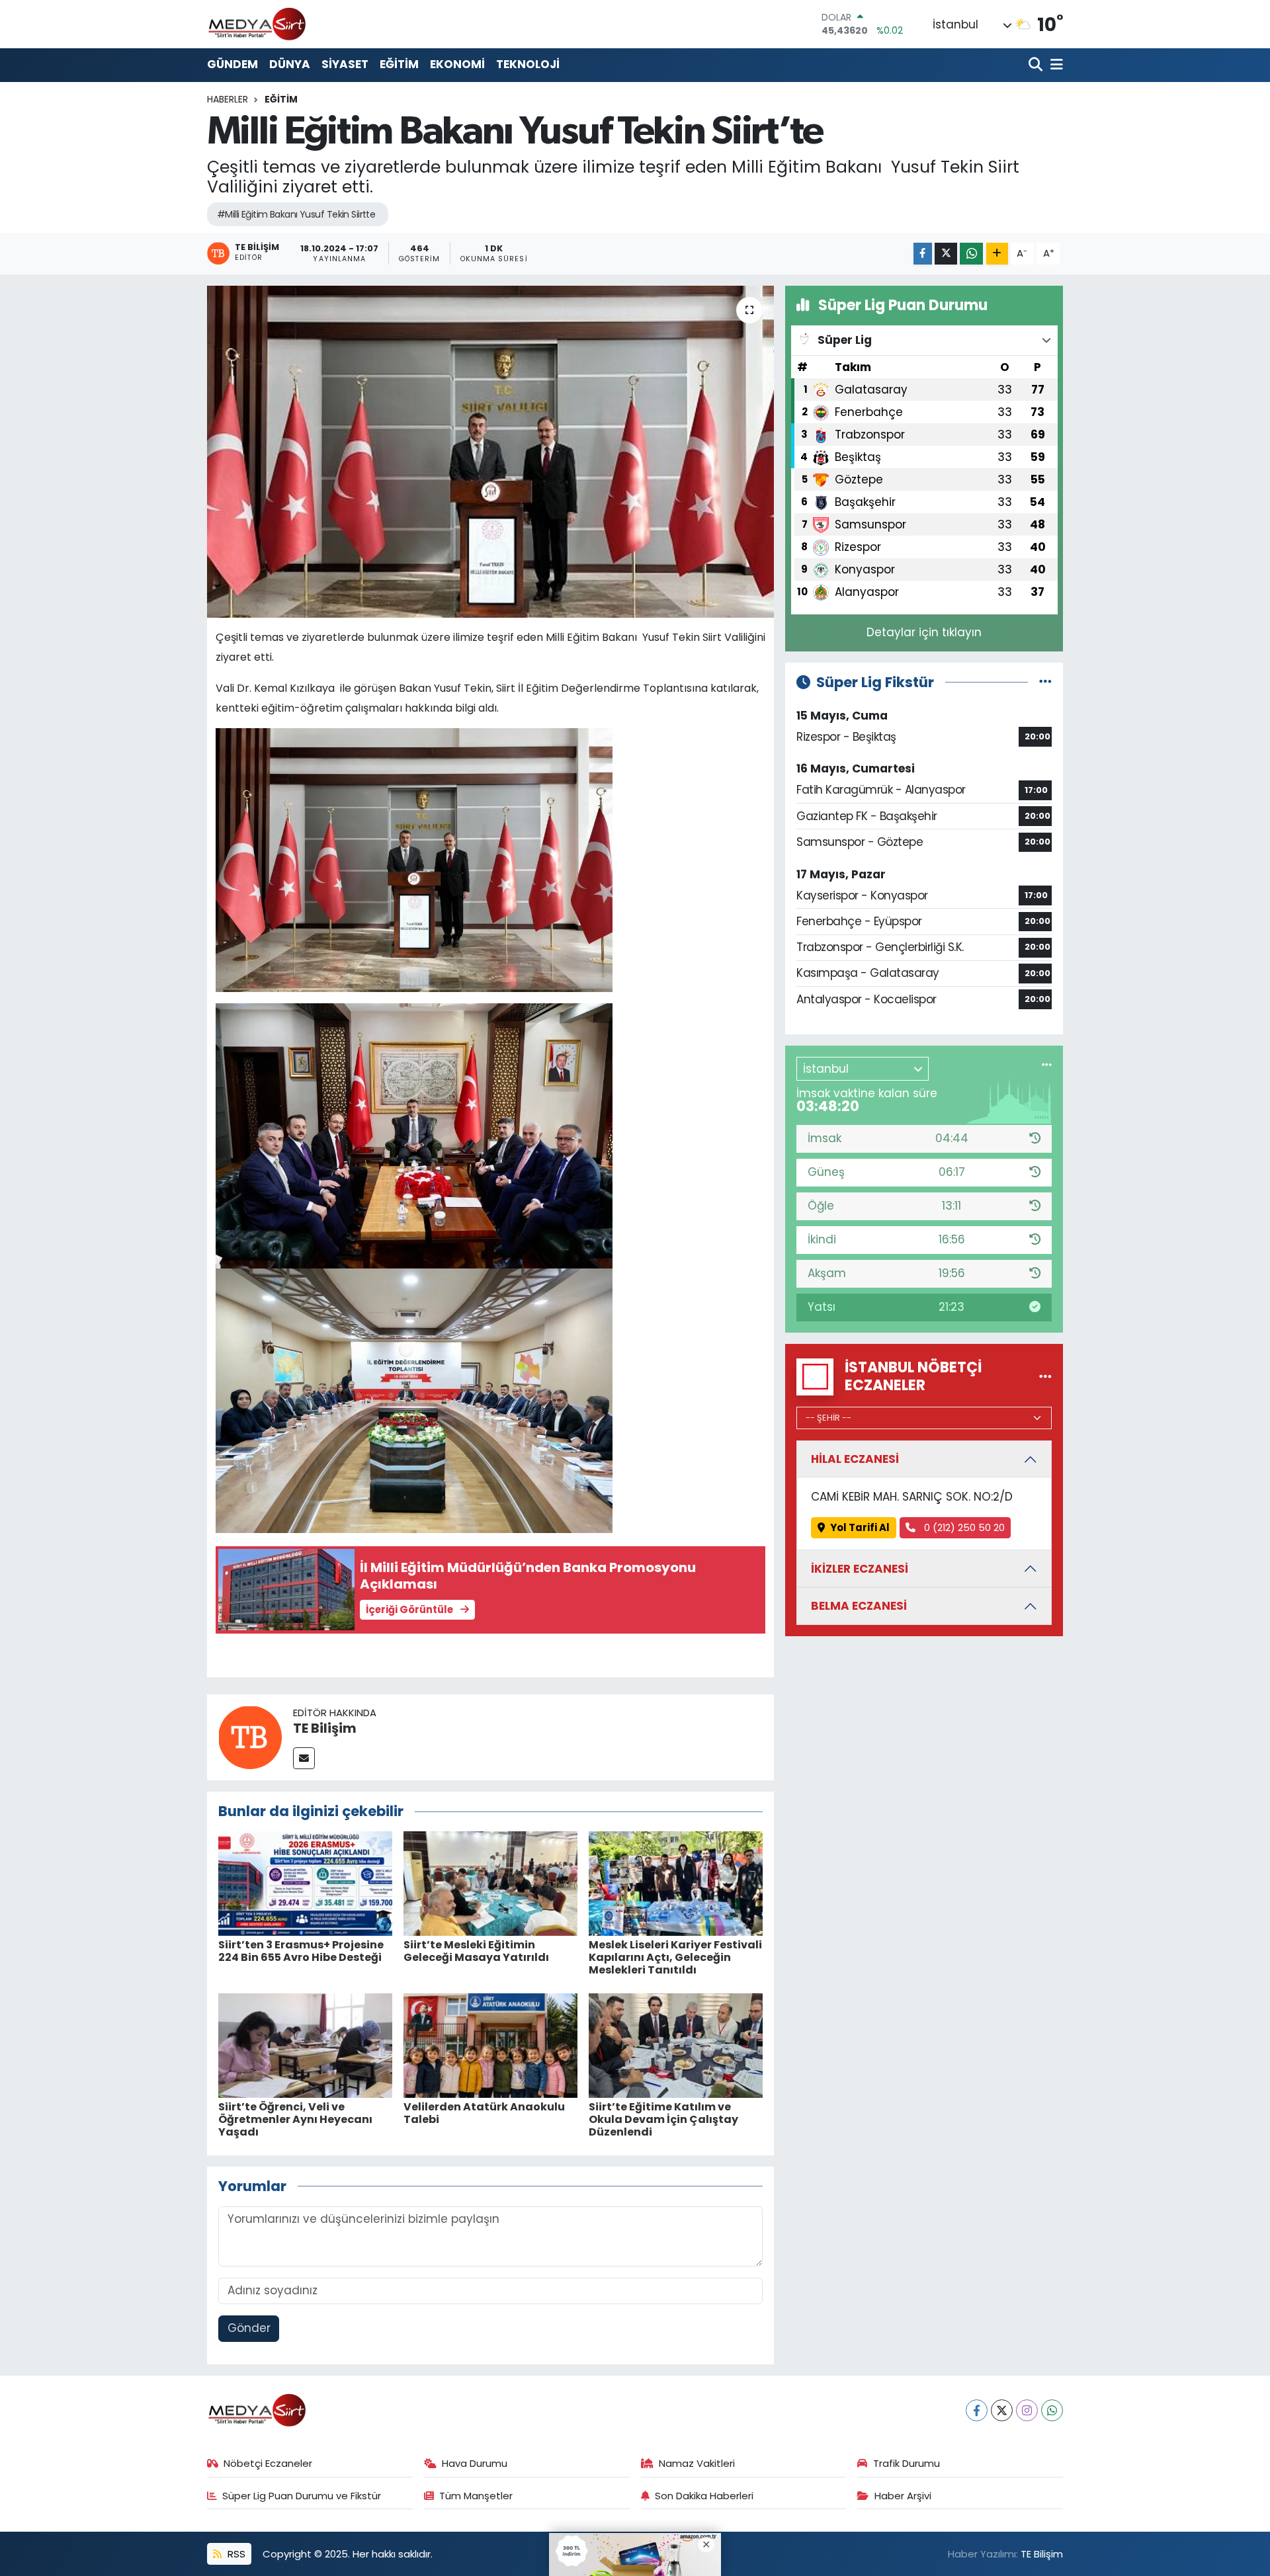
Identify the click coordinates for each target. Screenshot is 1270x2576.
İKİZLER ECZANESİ (860, 1569)
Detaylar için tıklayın (924, 632)
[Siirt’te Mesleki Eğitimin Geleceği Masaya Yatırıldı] (490, 1882)
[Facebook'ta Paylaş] (923, 254)
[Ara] (1037, 65)
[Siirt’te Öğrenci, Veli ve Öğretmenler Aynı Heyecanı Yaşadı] (305, 2044)
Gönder (249, 2328)
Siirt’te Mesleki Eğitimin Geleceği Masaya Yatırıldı (476, 1951)
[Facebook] (977, 2410)
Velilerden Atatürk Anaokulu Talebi (484, 2113)
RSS (235, 2554)
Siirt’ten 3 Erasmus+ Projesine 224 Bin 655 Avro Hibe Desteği (301, 1951)
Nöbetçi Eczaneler (268, 2463)
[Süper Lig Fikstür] (1045, 682)
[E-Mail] (304, 1758)
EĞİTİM (399, 64)
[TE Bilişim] (250, 1737)
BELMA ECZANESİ (859, 1606)
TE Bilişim (325, 1728)
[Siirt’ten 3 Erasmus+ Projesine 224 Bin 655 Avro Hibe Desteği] (305, 1882)
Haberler (228, 99)
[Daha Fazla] (997, 254)
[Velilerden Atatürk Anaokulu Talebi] (490, 2044)
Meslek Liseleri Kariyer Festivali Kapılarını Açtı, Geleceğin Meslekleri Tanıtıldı (675, 1957)
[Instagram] (1027, 2410)
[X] (1002, 2410)
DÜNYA (290, 64)
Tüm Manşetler (476, 2496)
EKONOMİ (457, 64)
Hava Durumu (475, 2463)
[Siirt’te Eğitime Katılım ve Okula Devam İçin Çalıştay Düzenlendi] (676, 2044)
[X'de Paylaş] (946, 254)
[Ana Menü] (1054, 65)
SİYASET (345, 64)
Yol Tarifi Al (860, 1527)
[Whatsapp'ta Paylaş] (971, 254)
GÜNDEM (233, 64)
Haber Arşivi (903, 2496)
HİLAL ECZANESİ (855, 1459)
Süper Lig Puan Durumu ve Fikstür (302, 2496)
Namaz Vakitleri (697, 2463)
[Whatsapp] (1052, 2410)
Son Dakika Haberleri (704, 2496)
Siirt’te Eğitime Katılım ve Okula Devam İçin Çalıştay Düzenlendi (663, 2119)
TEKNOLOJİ (528, 64)
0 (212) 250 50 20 (963, 1527)
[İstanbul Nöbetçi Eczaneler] (1045, 1376)
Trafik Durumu (907, 2463)
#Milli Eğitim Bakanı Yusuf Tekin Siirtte (296, 214)
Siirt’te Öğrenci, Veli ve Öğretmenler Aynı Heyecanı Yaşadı (295, 2119)
